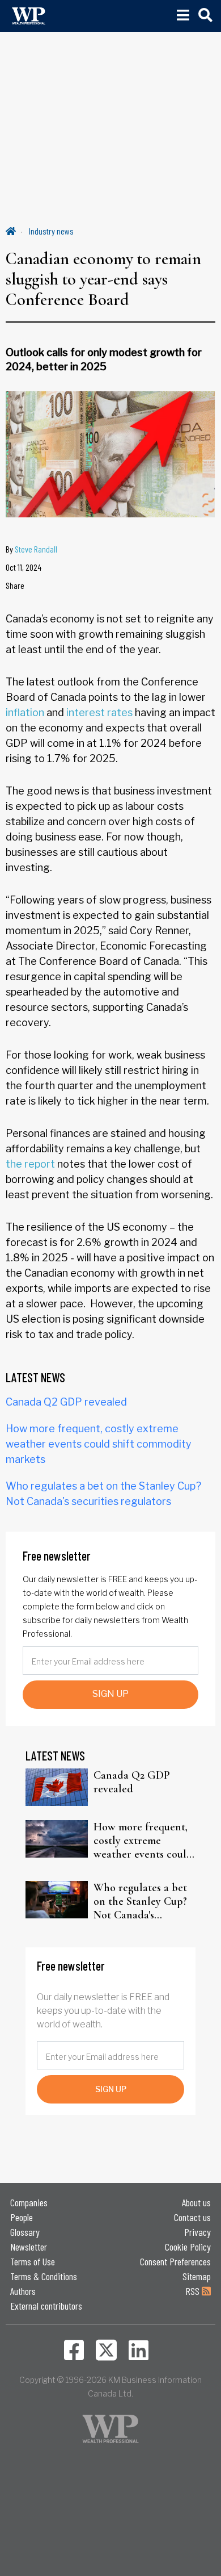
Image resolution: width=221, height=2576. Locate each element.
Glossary (25, 2232)
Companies (29, 2202)
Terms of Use (33, 2261)
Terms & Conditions (44, 2276)
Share (15, 585)
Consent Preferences (175, 2261)
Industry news (51, 231)
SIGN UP (110, 1694)
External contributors (46, 2306)
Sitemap (197, 2276)
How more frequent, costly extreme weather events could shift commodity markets (99, 1444)
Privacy (197, 2232)
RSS (194, 2291)
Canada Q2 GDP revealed (66, 1402)
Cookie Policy (188, 2247)
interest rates (99, 712)
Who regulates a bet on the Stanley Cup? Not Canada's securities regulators (141, 1901)
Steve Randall (36, 549)
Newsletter (29, 2247)
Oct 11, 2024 (24, 567)
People (22, 2217)
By (31, 549)
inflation (25, 712)
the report (30, 1164)
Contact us (192, 2217)
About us (196, 2202)
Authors (23, 2291)
